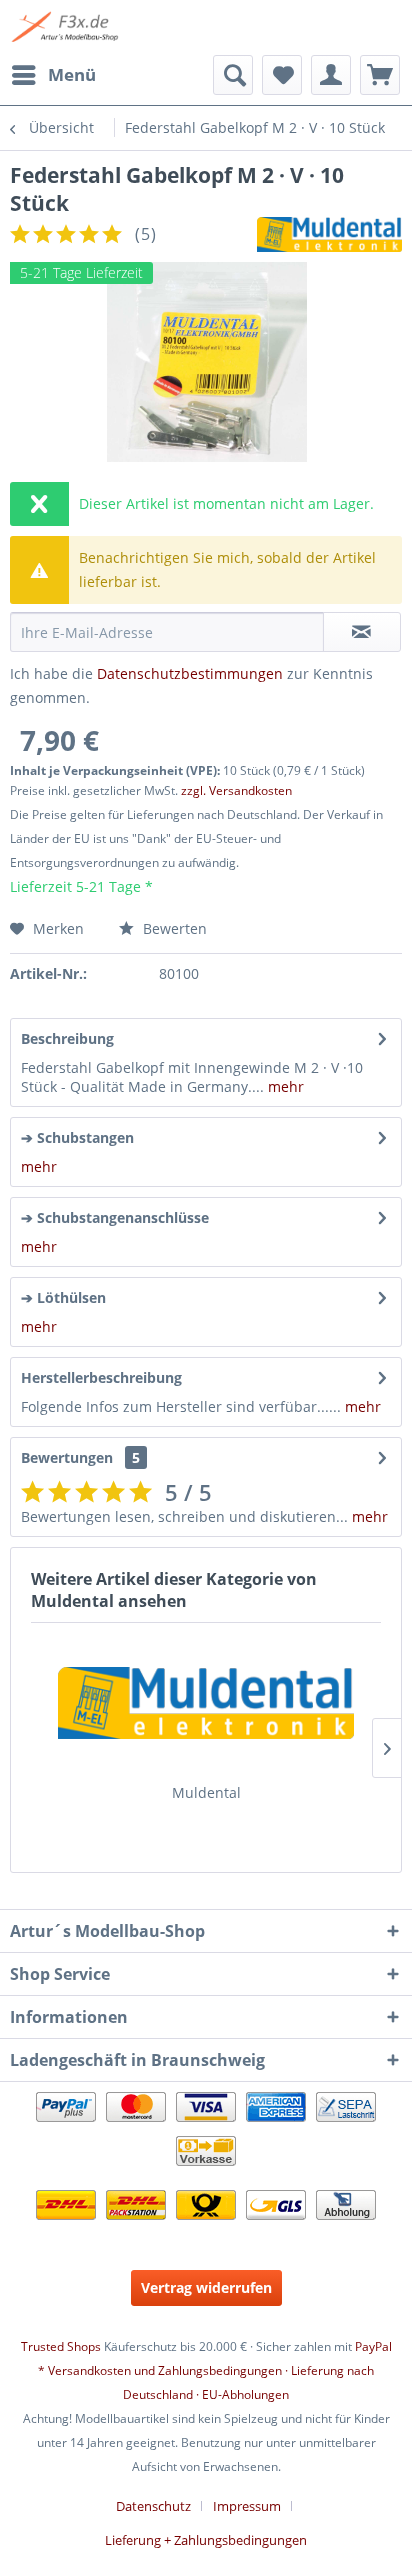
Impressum (247, 2506)
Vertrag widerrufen (206, 2287)
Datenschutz (153, 2506)
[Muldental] (206, 1703)
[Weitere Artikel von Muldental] (329, 234)
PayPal (373, 2346)
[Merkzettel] (282, 75)
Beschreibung (67, 1038)
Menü (72, 74)
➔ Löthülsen (63, 1297)
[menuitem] (53, 75)
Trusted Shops (61, 2346)
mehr (284, 1086)
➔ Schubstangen (77, 1137)
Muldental (206, 1792)
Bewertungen (67, 1457)
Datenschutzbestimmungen (190, 673)
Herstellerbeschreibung (101, 1377)
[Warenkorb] (380, 75)
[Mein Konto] (331, 75)
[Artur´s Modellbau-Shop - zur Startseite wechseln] (66, 27)
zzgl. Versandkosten (236, 790)
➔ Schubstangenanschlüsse (115, 1217)
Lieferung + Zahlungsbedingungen (206, 2540)
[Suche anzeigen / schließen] (233, 75)
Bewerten (173, 928)
